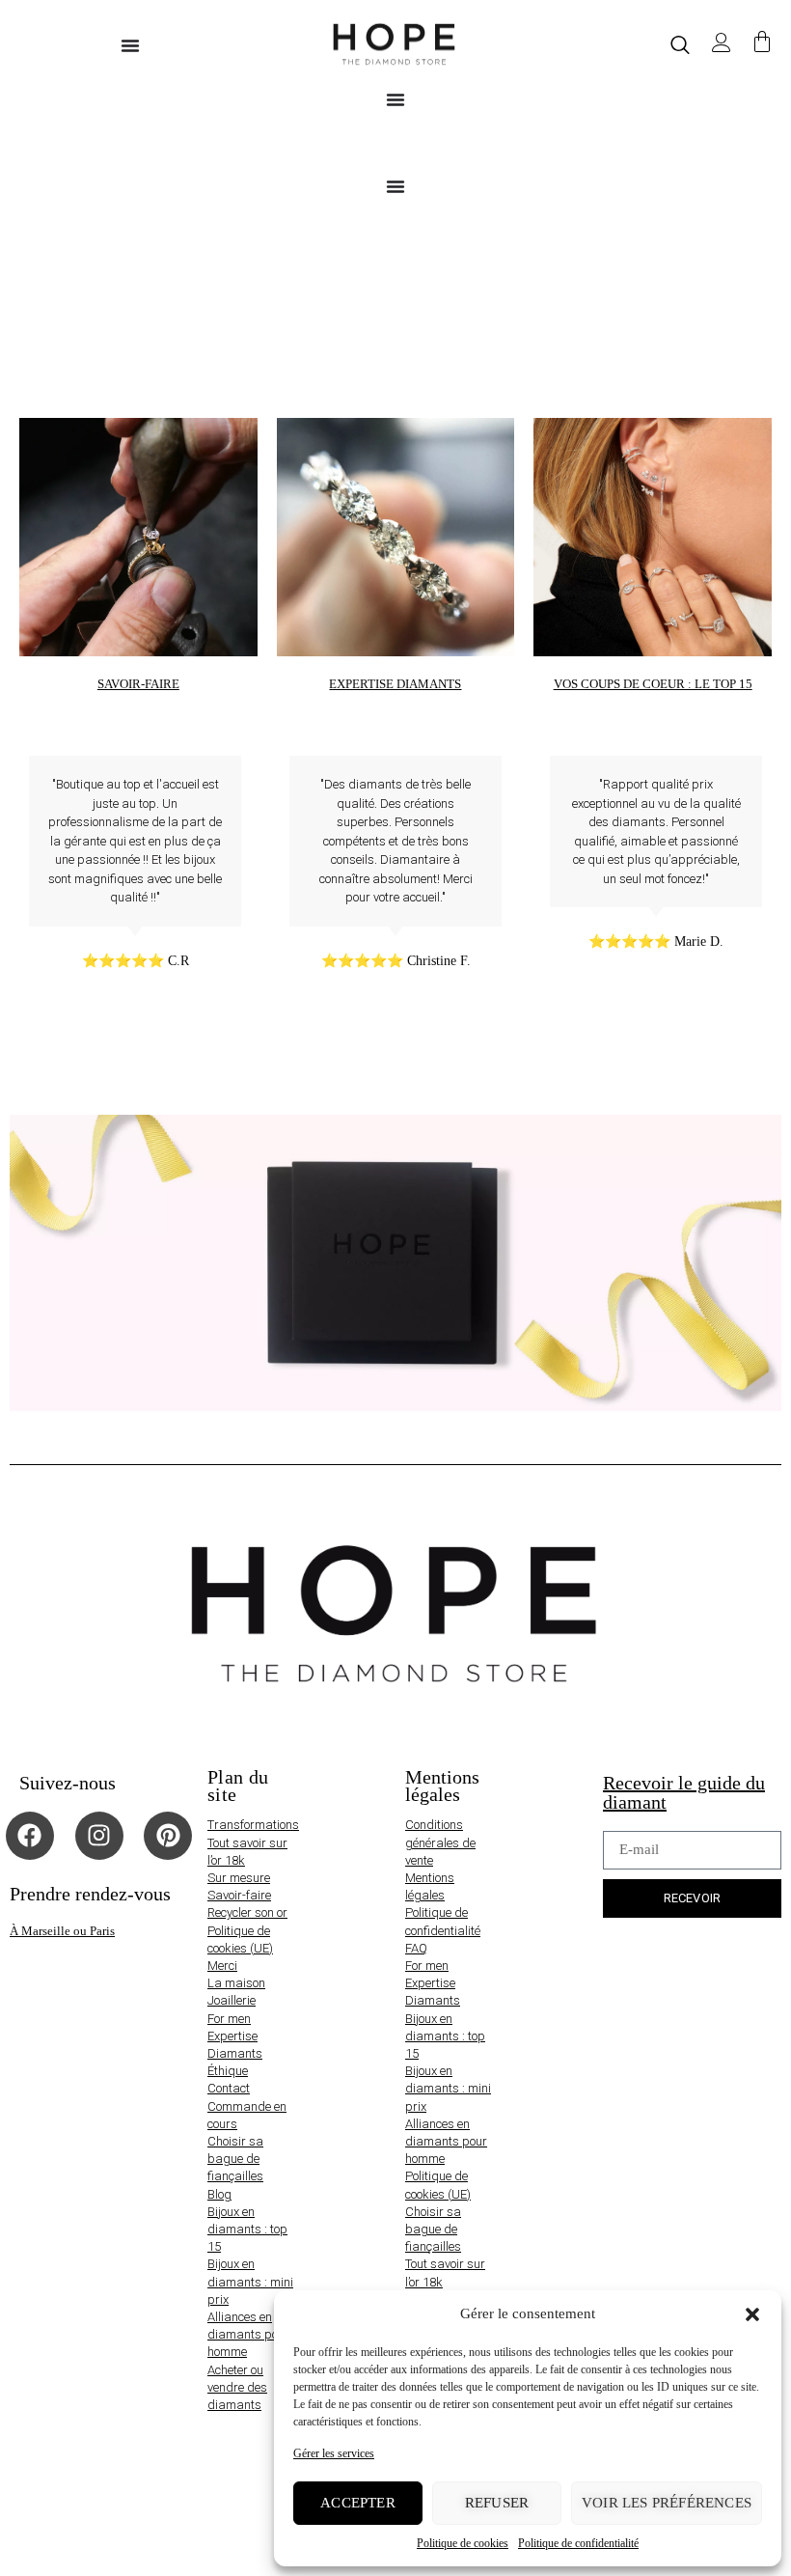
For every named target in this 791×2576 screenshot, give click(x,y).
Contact (229, 2088)
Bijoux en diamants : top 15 (247, 2229)
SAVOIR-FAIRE (138, 684)
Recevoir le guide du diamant (684, 1792)
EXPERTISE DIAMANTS (395, 684)
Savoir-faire (239, 1895)
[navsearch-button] (680, 45)
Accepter (358, 2503)
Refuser (497, 2503)
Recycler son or (247, 1912)
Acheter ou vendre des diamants (237, 2387)
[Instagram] (99, 1836)
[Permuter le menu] (130, 45)
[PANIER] (762, 43)
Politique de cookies (463, 2543)
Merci (222, 1966)
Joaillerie (232, 2000)
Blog (219, 2194)
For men (229, 2019)
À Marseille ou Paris (62, 1931)
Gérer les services (334, 2453)
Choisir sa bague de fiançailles (235, 2159)
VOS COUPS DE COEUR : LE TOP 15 (653, 684)
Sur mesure (239, 1878)
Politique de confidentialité (578, 2543)
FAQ (416, 1948)
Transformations (253, 1825)
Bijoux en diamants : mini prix (250, 2281)
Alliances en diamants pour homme (248, 2334)
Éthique (228, 2071)
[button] (752, 2314)
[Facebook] (30, 1836)
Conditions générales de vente (440, 1842)
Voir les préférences (667, 2503)
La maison (236, 1983)
